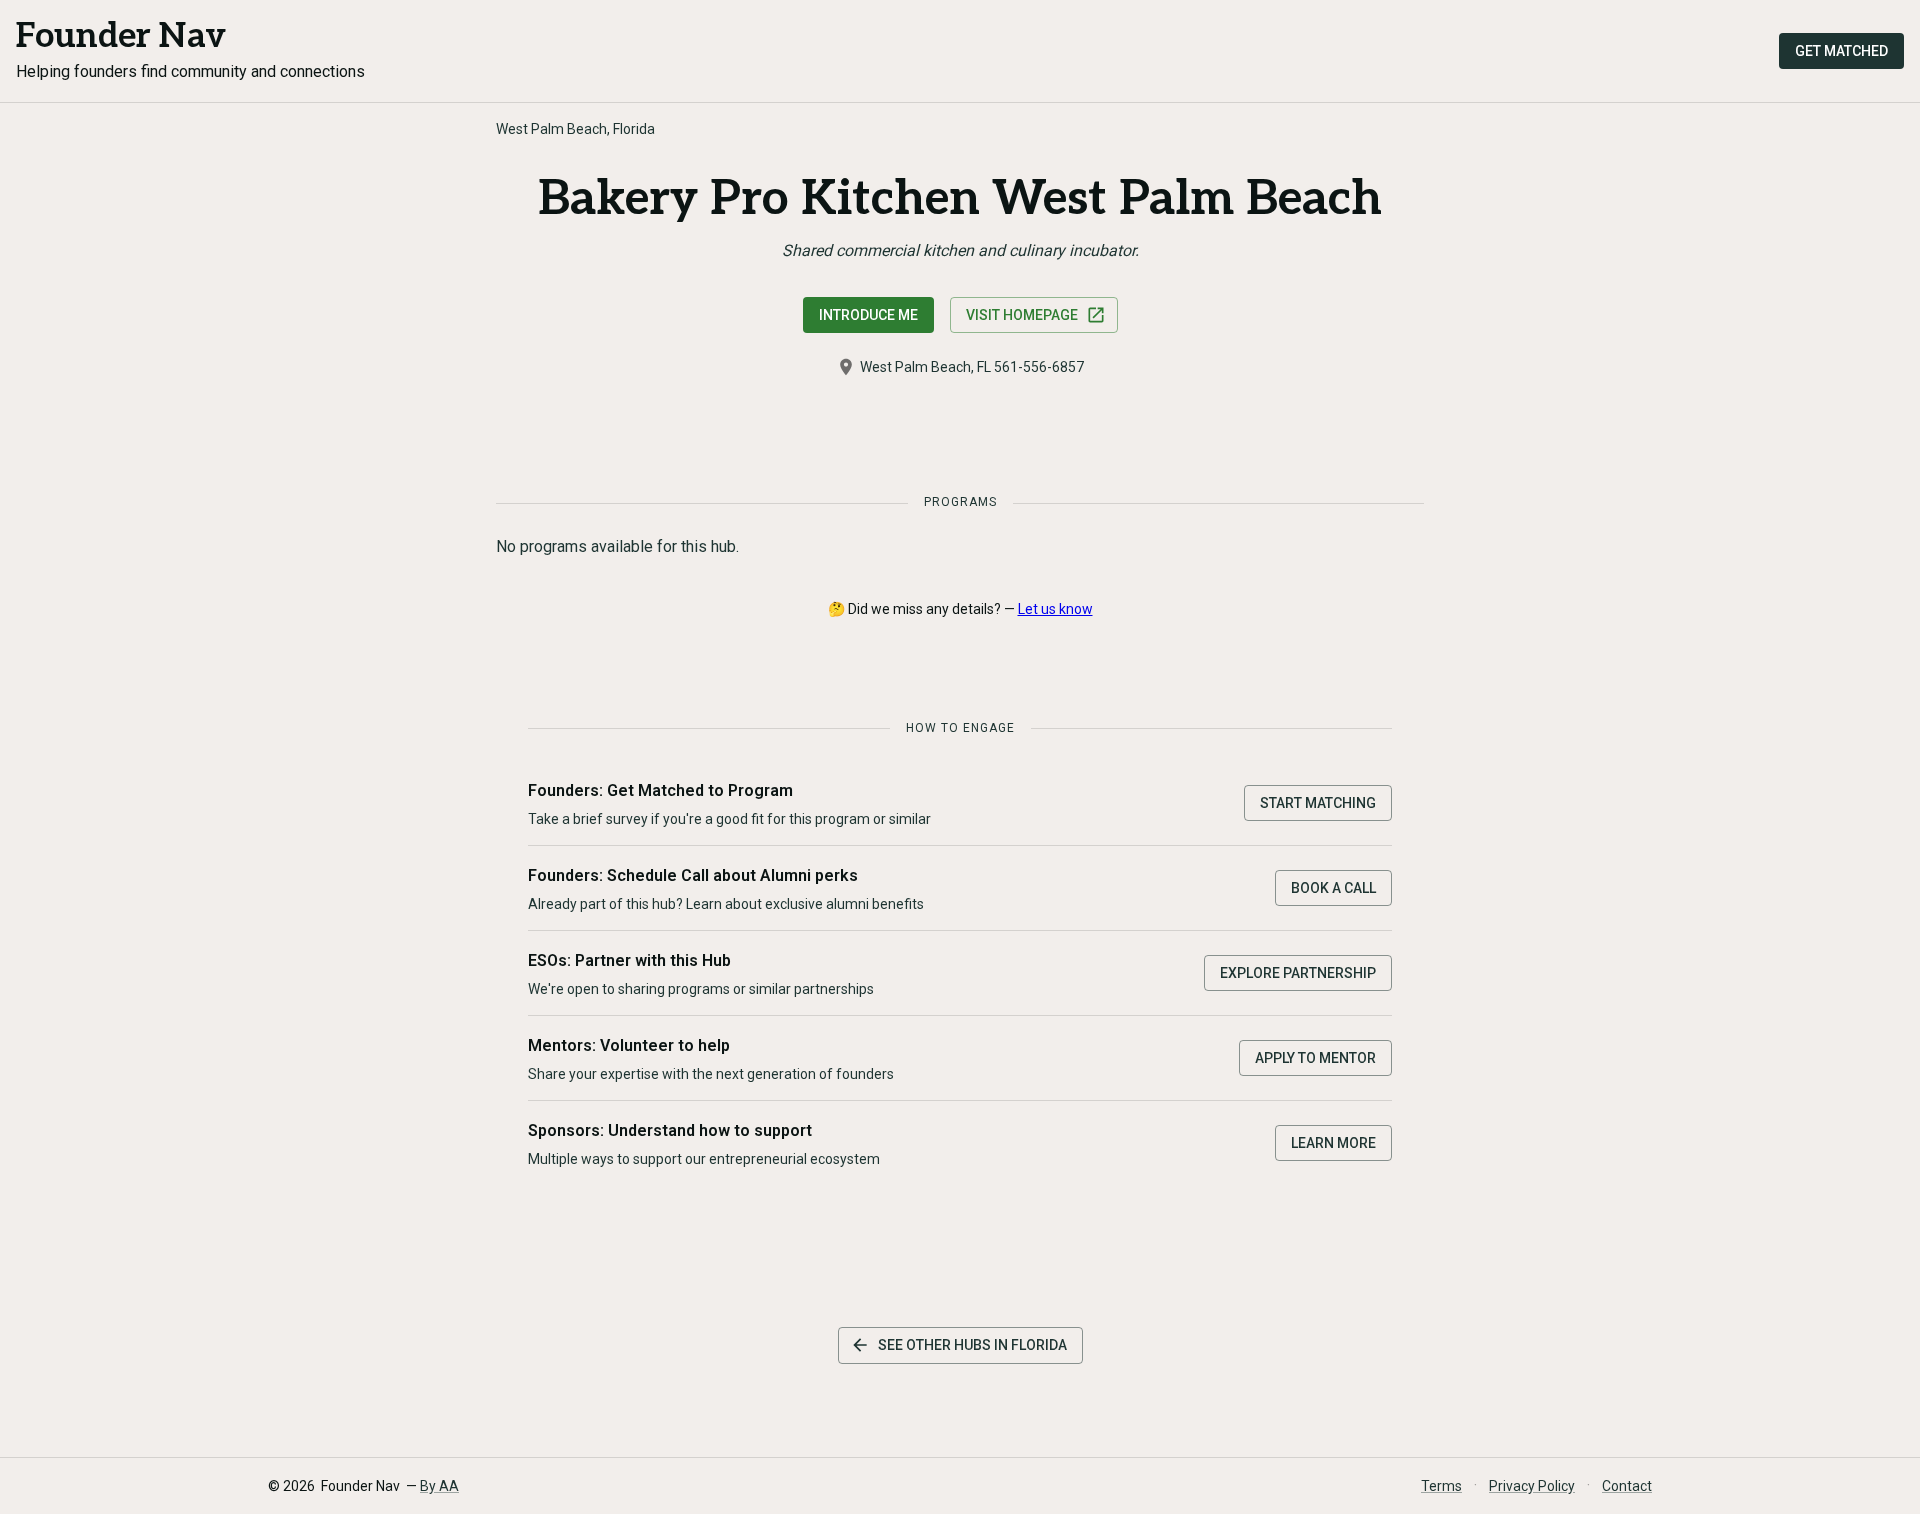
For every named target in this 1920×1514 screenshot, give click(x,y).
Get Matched (1841, 51)
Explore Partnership (1298, 973)
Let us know (1055, 609)
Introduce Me (868, 315)
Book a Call (1333, 888)
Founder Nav (121, 36)
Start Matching (1318, 803)
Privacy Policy (1532, 1486)
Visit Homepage (1022, 315)
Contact (1627, 1486)
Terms (1441, 1486)
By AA (439, 1486)
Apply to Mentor (1315, 1058)
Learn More (1333, 1143)
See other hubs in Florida (972, 1345)
